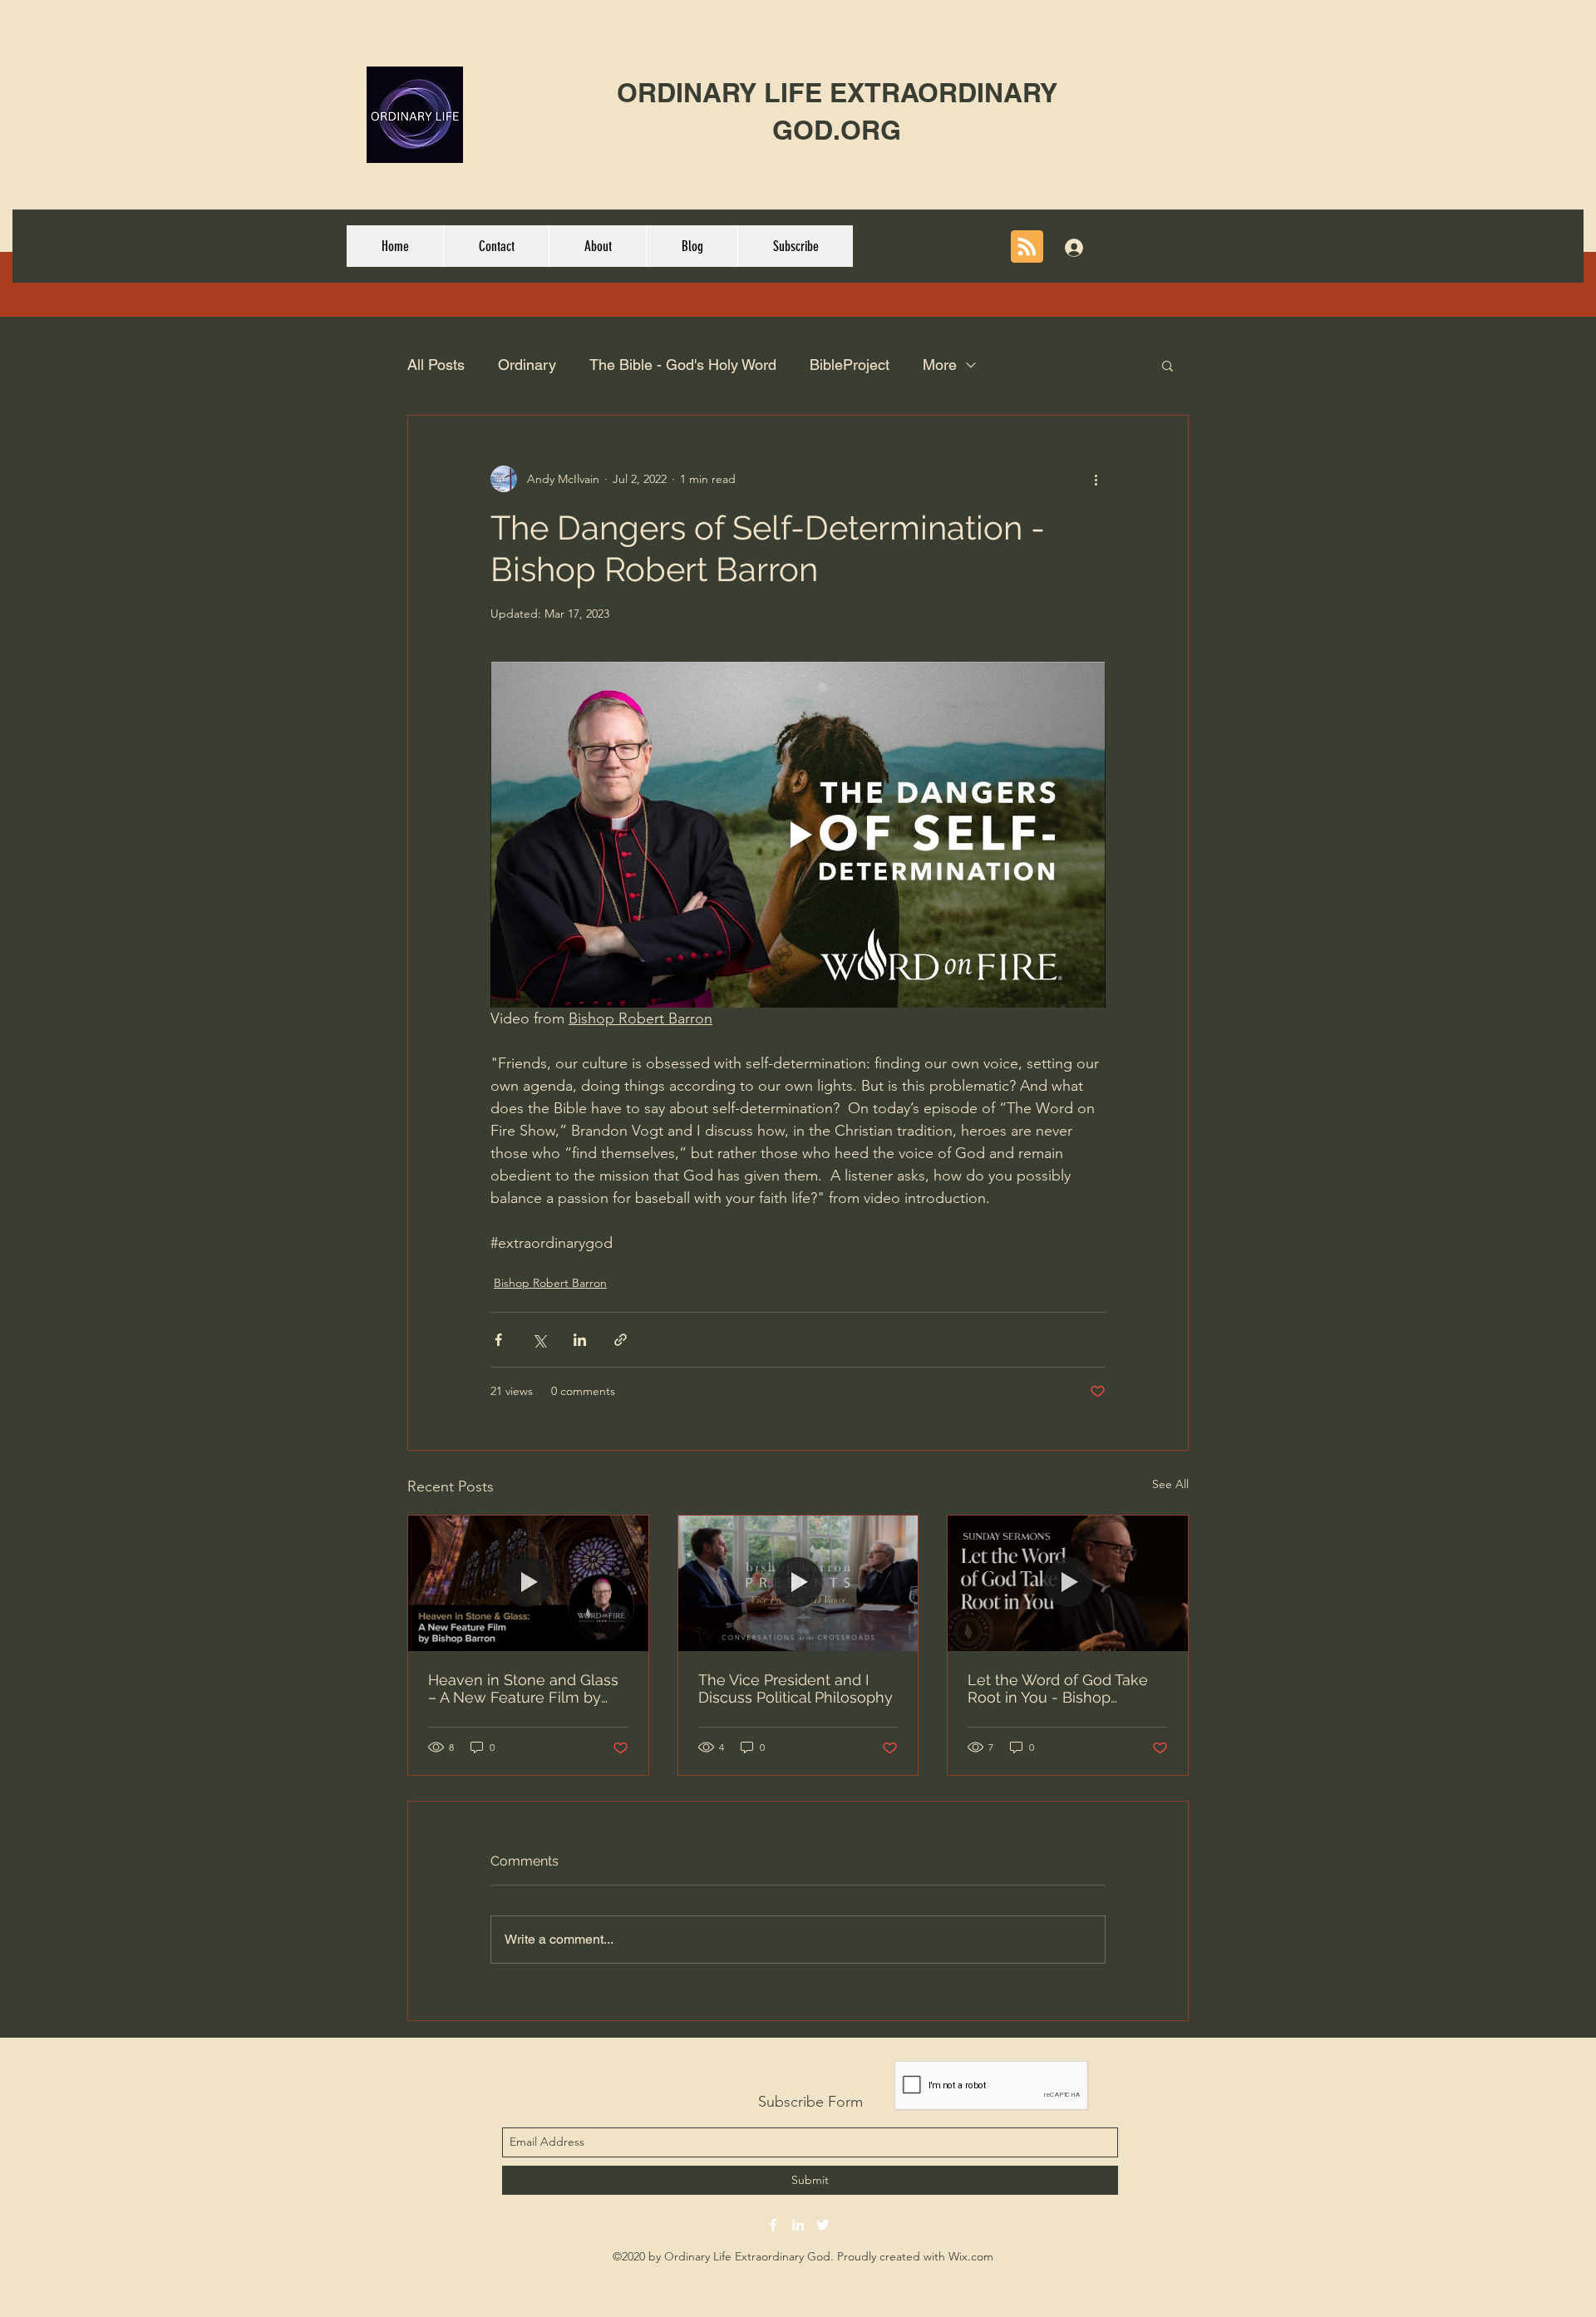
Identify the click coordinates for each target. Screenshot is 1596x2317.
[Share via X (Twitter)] (539, 1340)
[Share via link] (621, 1340)
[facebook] (773, 2225)
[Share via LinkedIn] (580, 1340)
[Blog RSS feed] (1027, 247)
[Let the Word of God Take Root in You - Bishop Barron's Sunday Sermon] (1068, 1583)
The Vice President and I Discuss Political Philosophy (796, 1688)
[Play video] (798, 835)
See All (1170, 1484)
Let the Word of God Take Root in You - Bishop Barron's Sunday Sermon (1058, 1688)
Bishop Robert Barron (550, 1283)
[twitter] (823, 2225)
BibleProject (850, 365)
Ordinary (527, 365)
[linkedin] (798, 2225)
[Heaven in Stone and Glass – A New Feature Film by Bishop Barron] (528, 1583)
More (940, 365)
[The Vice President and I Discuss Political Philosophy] (798, 1583)
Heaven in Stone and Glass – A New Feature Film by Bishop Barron (523, 1688)
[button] (1167, 365)
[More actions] (1096, 479)
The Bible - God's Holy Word (683, 365)
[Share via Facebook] (498, 1340)
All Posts (436, 365)
